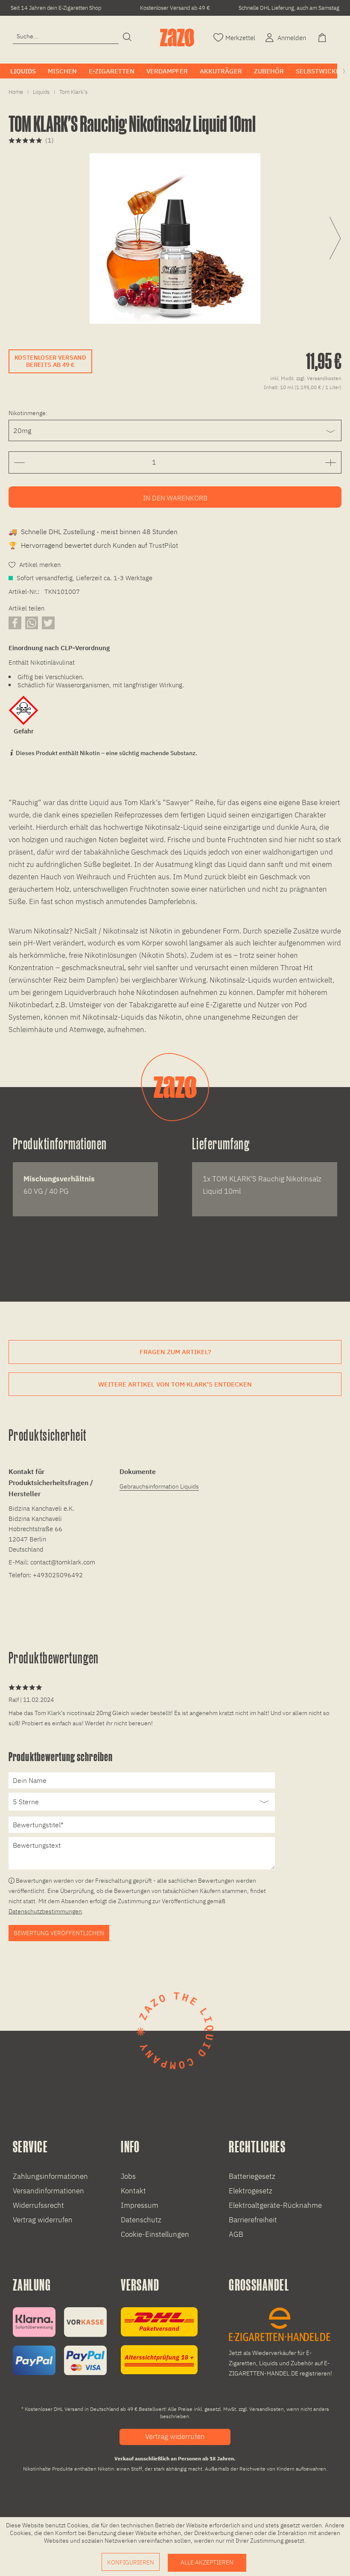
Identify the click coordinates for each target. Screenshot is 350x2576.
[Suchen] (127, 38)
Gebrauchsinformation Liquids (159, 1486)
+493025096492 (58, 1575)
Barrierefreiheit (253, 2220)
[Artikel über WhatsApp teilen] (32, 623)
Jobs (128, 2176)
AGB (236, 2234)
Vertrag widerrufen (43, 2220)
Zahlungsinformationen (50, 2176)
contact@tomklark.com (63, 1562)
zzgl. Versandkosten (319, 378)
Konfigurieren (131, 2562)
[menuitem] (66, 36)
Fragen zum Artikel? (175, 1352)
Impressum (140, 2205)
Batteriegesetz (252, 2176)
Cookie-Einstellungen (155, 2234)
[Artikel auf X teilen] (48, 623)
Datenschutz (141, 2220)
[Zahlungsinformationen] (60, 2341)
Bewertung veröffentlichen (59, 1933)
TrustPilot (163, 545)
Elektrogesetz (251, 2191)
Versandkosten (267, 2409)
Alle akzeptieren (207, 2562)
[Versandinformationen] (159, 2341)
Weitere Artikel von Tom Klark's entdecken (175, 1384)
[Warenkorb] (323, 37)
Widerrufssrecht (38, 2205)
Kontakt (133, 2191)
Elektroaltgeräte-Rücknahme (275, 2205)
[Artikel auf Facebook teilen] (15, 623)
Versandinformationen (48, 2191)
